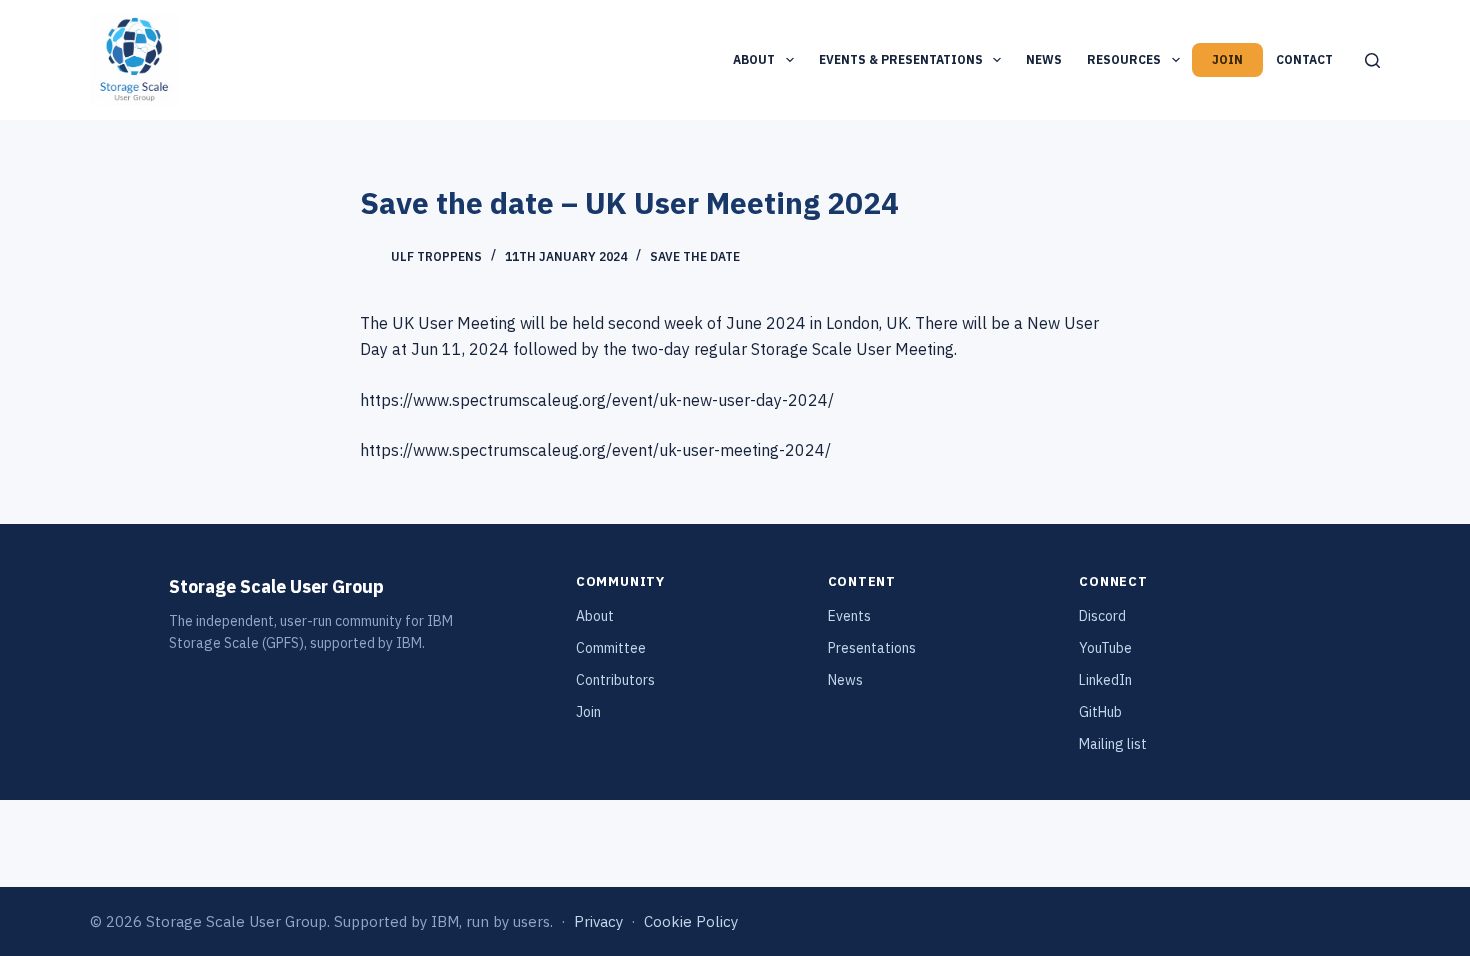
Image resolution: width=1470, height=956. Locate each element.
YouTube (1105, 648)
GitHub (1100, 712)
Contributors (615, 680)
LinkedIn (1105, 680)
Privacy (598, 921)
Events (849, 616)
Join (1227, 59)
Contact (1304, 59)
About (754, 59)
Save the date (695, 256)
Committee (611, 648)
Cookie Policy (691, 921)
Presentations (872, 648)
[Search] (1372, 60)
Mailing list (1113, 744)
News (1044, 59)
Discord (1102, 616)
